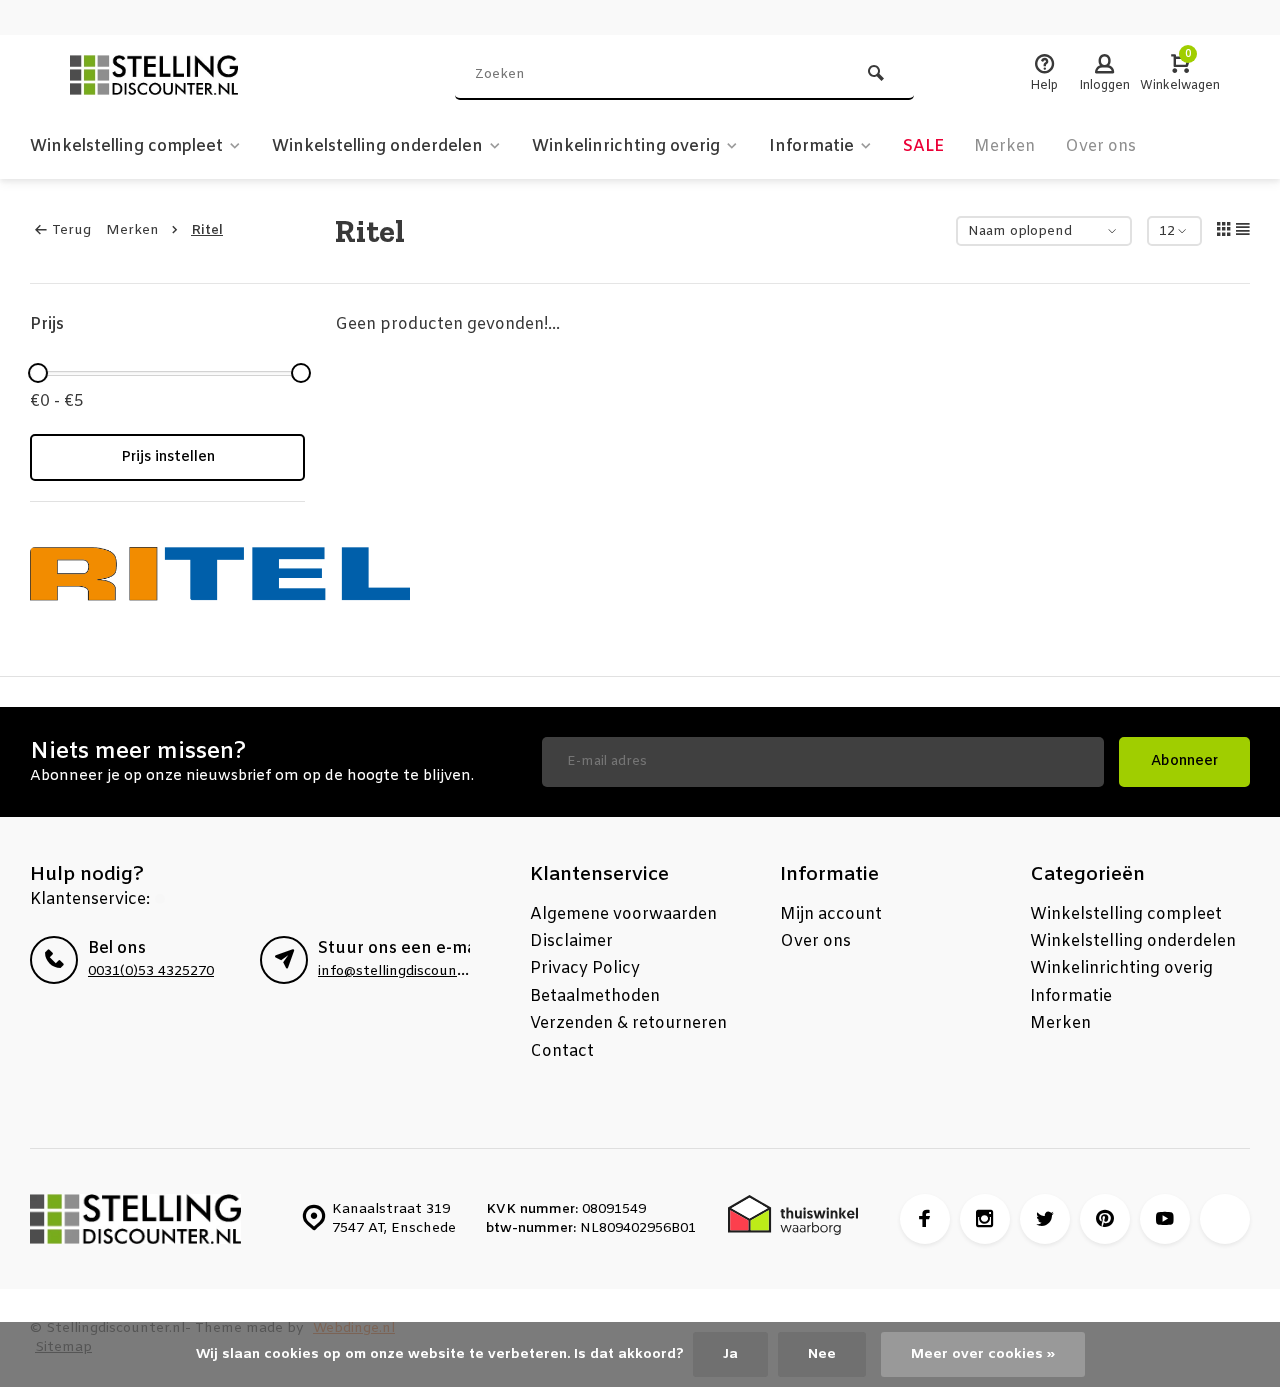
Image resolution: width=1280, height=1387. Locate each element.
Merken (1004, 146)
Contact (562, 1051)
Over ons (1100, 146)
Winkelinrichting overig (626, 146)
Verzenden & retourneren (628, 1023)
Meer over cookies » (983, 1354)
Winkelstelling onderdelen (377, 146)
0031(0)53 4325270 (151, 971)
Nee (822, 1354)
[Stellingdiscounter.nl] (180, 75)
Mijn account (831, 914)
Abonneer (1184, 761)
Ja (730, 1354)
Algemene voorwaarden (623, 914)
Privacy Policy (585, 968)
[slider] (38, 373)
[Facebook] (925, 1219)
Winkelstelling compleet (126, 146)
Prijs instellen (168, 457)
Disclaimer (571, 941)
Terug (71, 230)
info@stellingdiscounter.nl (405, 971)
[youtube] (1165, 1219)
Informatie (811, 146)
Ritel (207, 230)
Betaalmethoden (595, 996)
